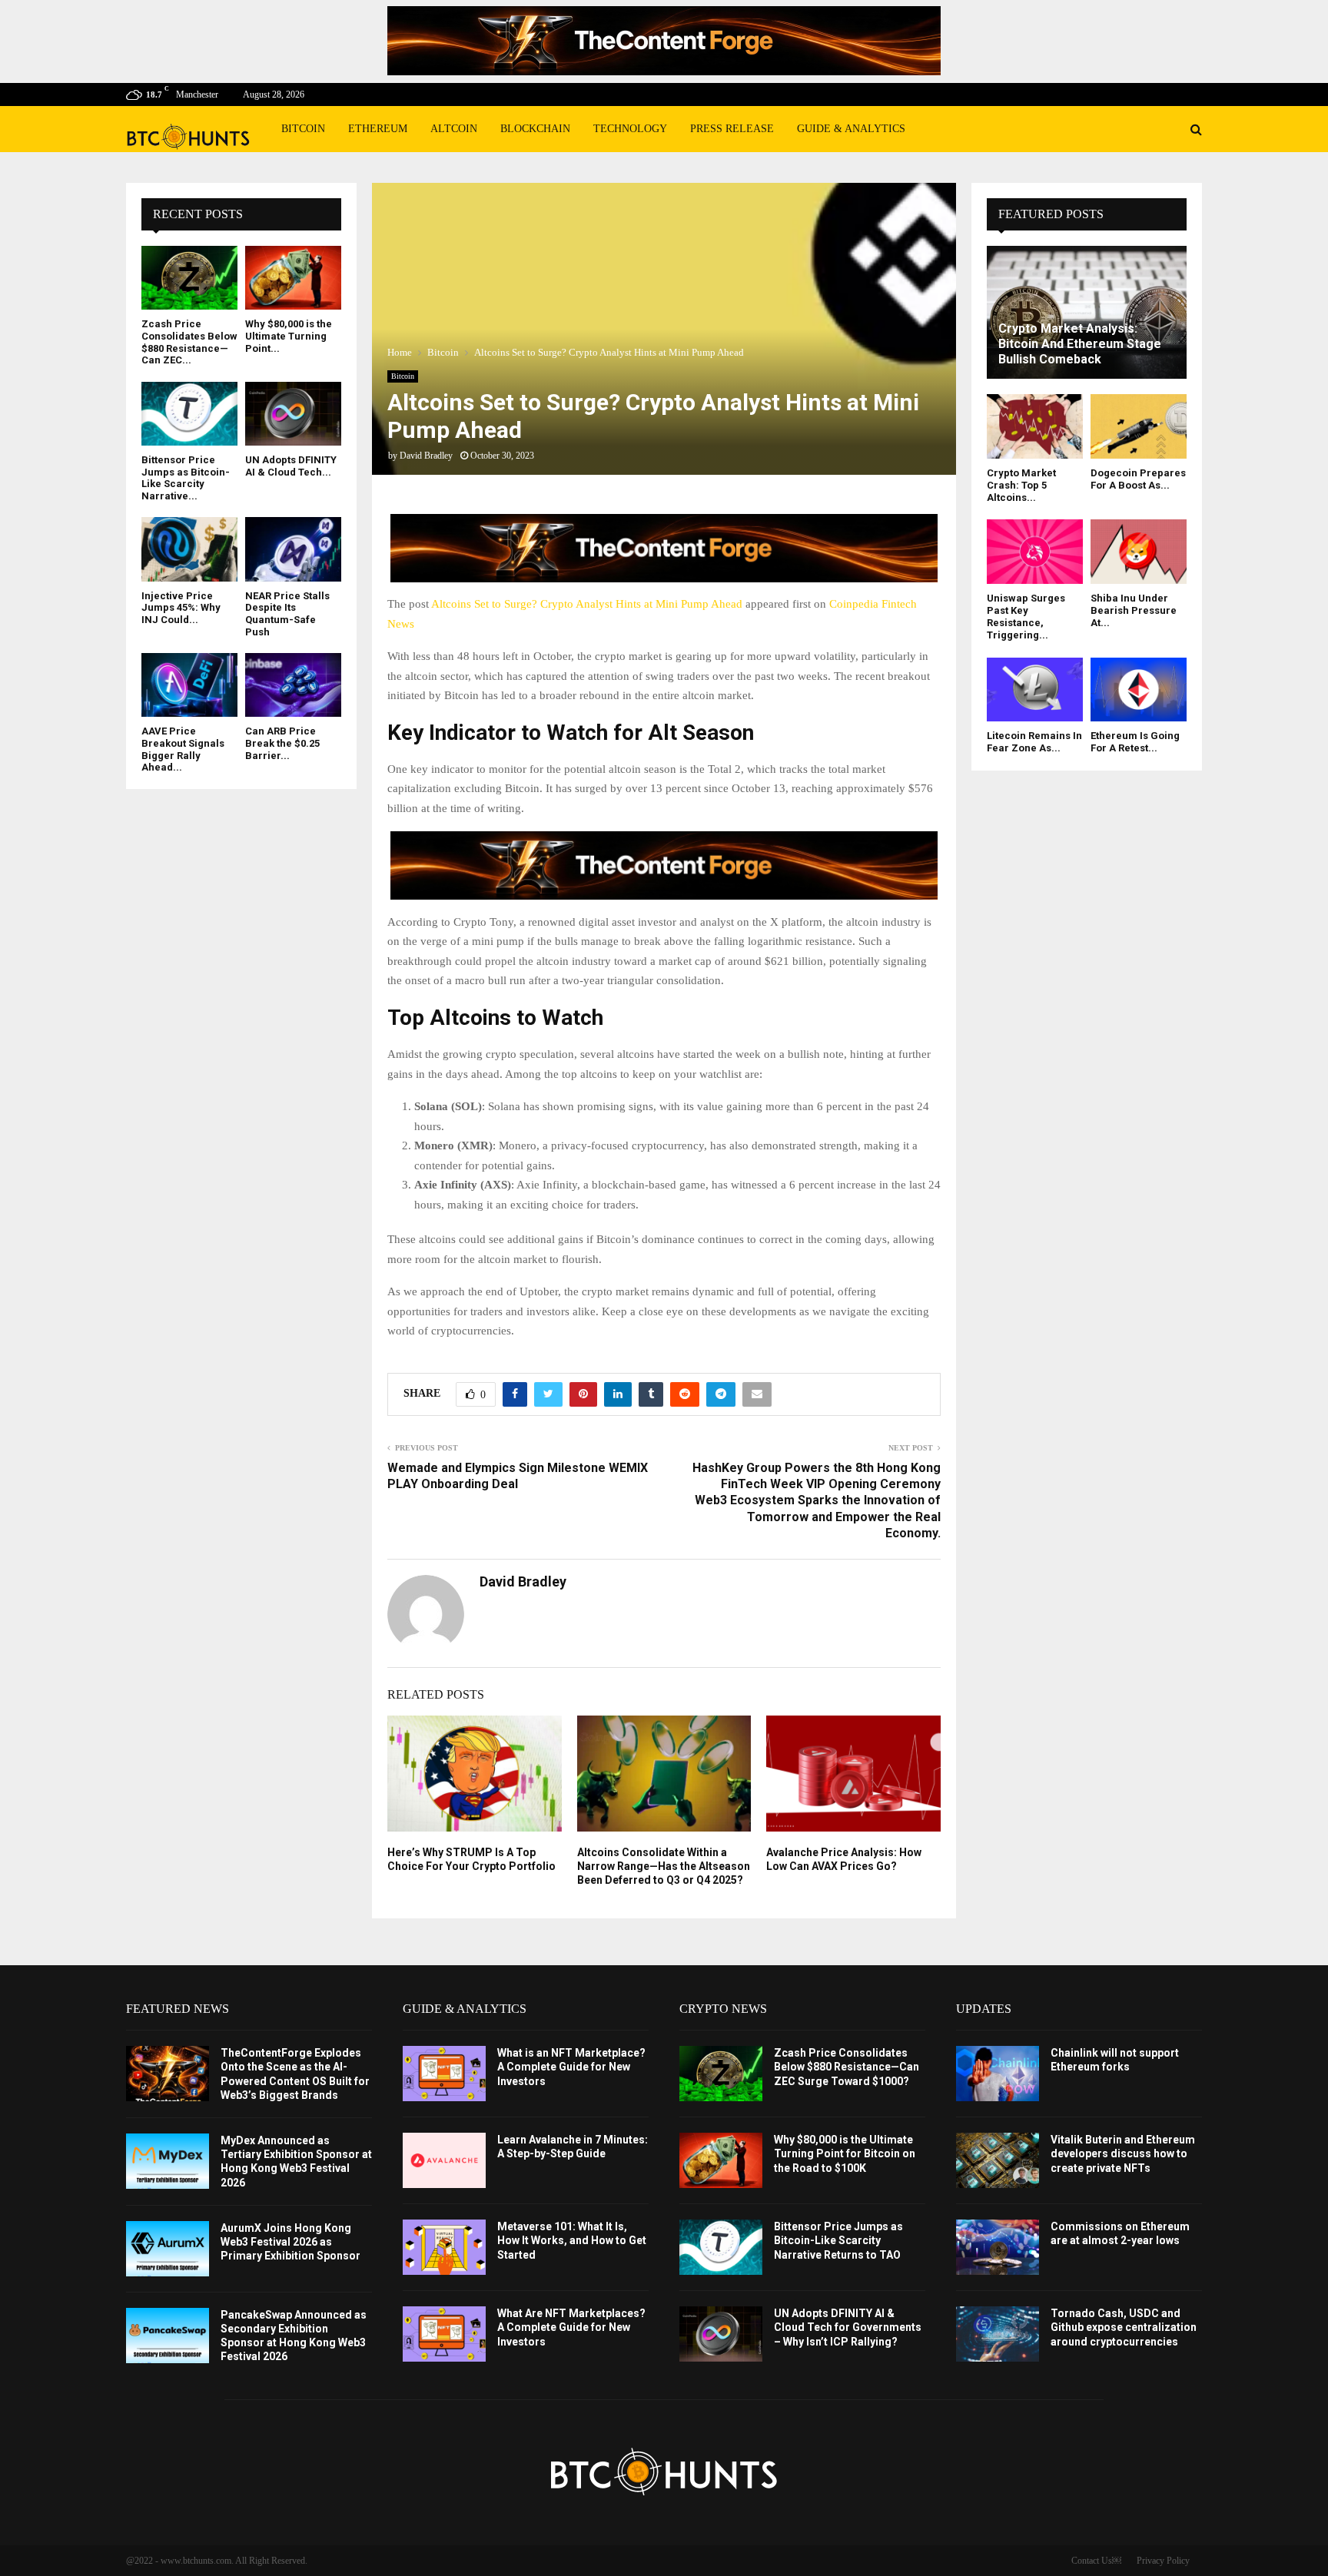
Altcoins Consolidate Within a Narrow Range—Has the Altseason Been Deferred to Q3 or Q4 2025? (664, 1866)
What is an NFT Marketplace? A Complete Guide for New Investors (571, 2067)
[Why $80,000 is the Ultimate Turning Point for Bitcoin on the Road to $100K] (293, 278)
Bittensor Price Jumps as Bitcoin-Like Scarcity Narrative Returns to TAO (838, 2240)
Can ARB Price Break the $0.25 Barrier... (282, 743)
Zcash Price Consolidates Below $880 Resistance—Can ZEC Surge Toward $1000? (847, 2067)
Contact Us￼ (1096, 2561)
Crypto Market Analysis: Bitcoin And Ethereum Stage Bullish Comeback (1080, 344)
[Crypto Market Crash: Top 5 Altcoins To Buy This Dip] (1035, 426)
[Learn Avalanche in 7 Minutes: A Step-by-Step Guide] (444, 2160)
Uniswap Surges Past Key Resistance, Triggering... (1026, 617)
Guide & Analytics (851, 129)
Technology (630, 129)
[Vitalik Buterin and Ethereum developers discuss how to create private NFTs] (998, 2160)
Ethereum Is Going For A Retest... (1135, 742)
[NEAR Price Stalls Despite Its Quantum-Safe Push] (293, 549)
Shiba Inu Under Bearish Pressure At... (1134, 611)
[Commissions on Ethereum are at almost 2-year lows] (998, 2247)
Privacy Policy (1163, 2561)
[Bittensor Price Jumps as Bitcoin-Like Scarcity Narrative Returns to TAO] (189, 414)
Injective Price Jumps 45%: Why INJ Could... (181, 608)
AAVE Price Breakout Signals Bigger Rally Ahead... (183, 749)
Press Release (732, 129)
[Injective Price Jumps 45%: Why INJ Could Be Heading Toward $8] (189, 549)
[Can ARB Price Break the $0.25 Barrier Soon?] (293, 685)
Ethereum (378, 129)
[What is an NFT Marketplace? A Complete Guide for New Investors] (444, 2074)
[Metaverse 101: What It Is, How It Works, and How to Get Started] (444, 2247)
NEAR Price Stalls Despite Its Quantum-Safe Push (287, 614)
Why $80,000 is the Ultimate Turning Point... (289, 336)
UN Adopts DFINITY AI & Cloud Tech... (291, 466)
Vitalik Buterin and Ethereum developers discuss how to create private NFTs (1123, 2153)
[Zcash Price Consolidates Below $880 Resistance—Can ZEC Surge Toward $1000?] (189, 278)
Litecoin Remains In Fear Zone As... (1034, 742)
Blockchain (535, 129)
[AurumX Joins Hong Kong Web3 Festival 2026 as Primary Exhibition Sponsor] (168, 2249)
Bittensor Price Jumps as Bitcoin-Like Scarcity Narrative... (186, 478)
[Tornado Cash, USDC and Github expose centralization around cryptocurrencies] (998, 2334)
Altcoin (454, 129)
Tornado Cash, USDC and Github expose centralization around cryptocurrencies (1124, 2327)
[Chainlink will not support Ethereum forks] (998, 2074)
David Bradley (426, 456)
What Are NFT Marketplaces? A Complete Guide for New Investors (571, 2327)
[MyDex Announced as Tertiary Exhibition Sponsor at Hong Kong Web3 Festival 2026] (168, 2161)
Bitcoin (303, 129)
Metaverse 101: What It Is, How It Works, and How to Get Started (572, 2240)
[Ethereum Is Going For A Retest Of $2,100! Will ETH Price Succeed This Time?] (1139, 690)
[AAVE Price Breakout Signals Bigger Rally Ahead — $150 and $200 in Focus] (189, 685)
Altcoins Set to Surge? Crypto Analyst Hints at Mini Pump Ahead (587, 604)
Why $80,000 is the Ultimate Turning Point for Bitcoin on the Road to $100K (845, 2153)
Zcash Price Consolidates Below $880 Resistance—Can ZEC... (189, 342)
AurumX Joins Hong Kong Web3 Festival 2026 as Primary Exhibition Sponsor (290, 2242)
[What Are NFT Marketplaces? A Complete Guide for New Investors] (444, 2334)
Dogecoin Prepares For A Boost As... (1138, 479)
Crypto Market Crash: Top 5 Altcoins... (1021, 486)
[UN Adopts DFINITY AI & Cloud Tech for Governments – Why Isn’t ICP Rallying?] (293, 414)
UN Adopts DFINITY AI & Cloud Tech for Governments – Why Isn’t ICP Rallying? (848, 2327)
